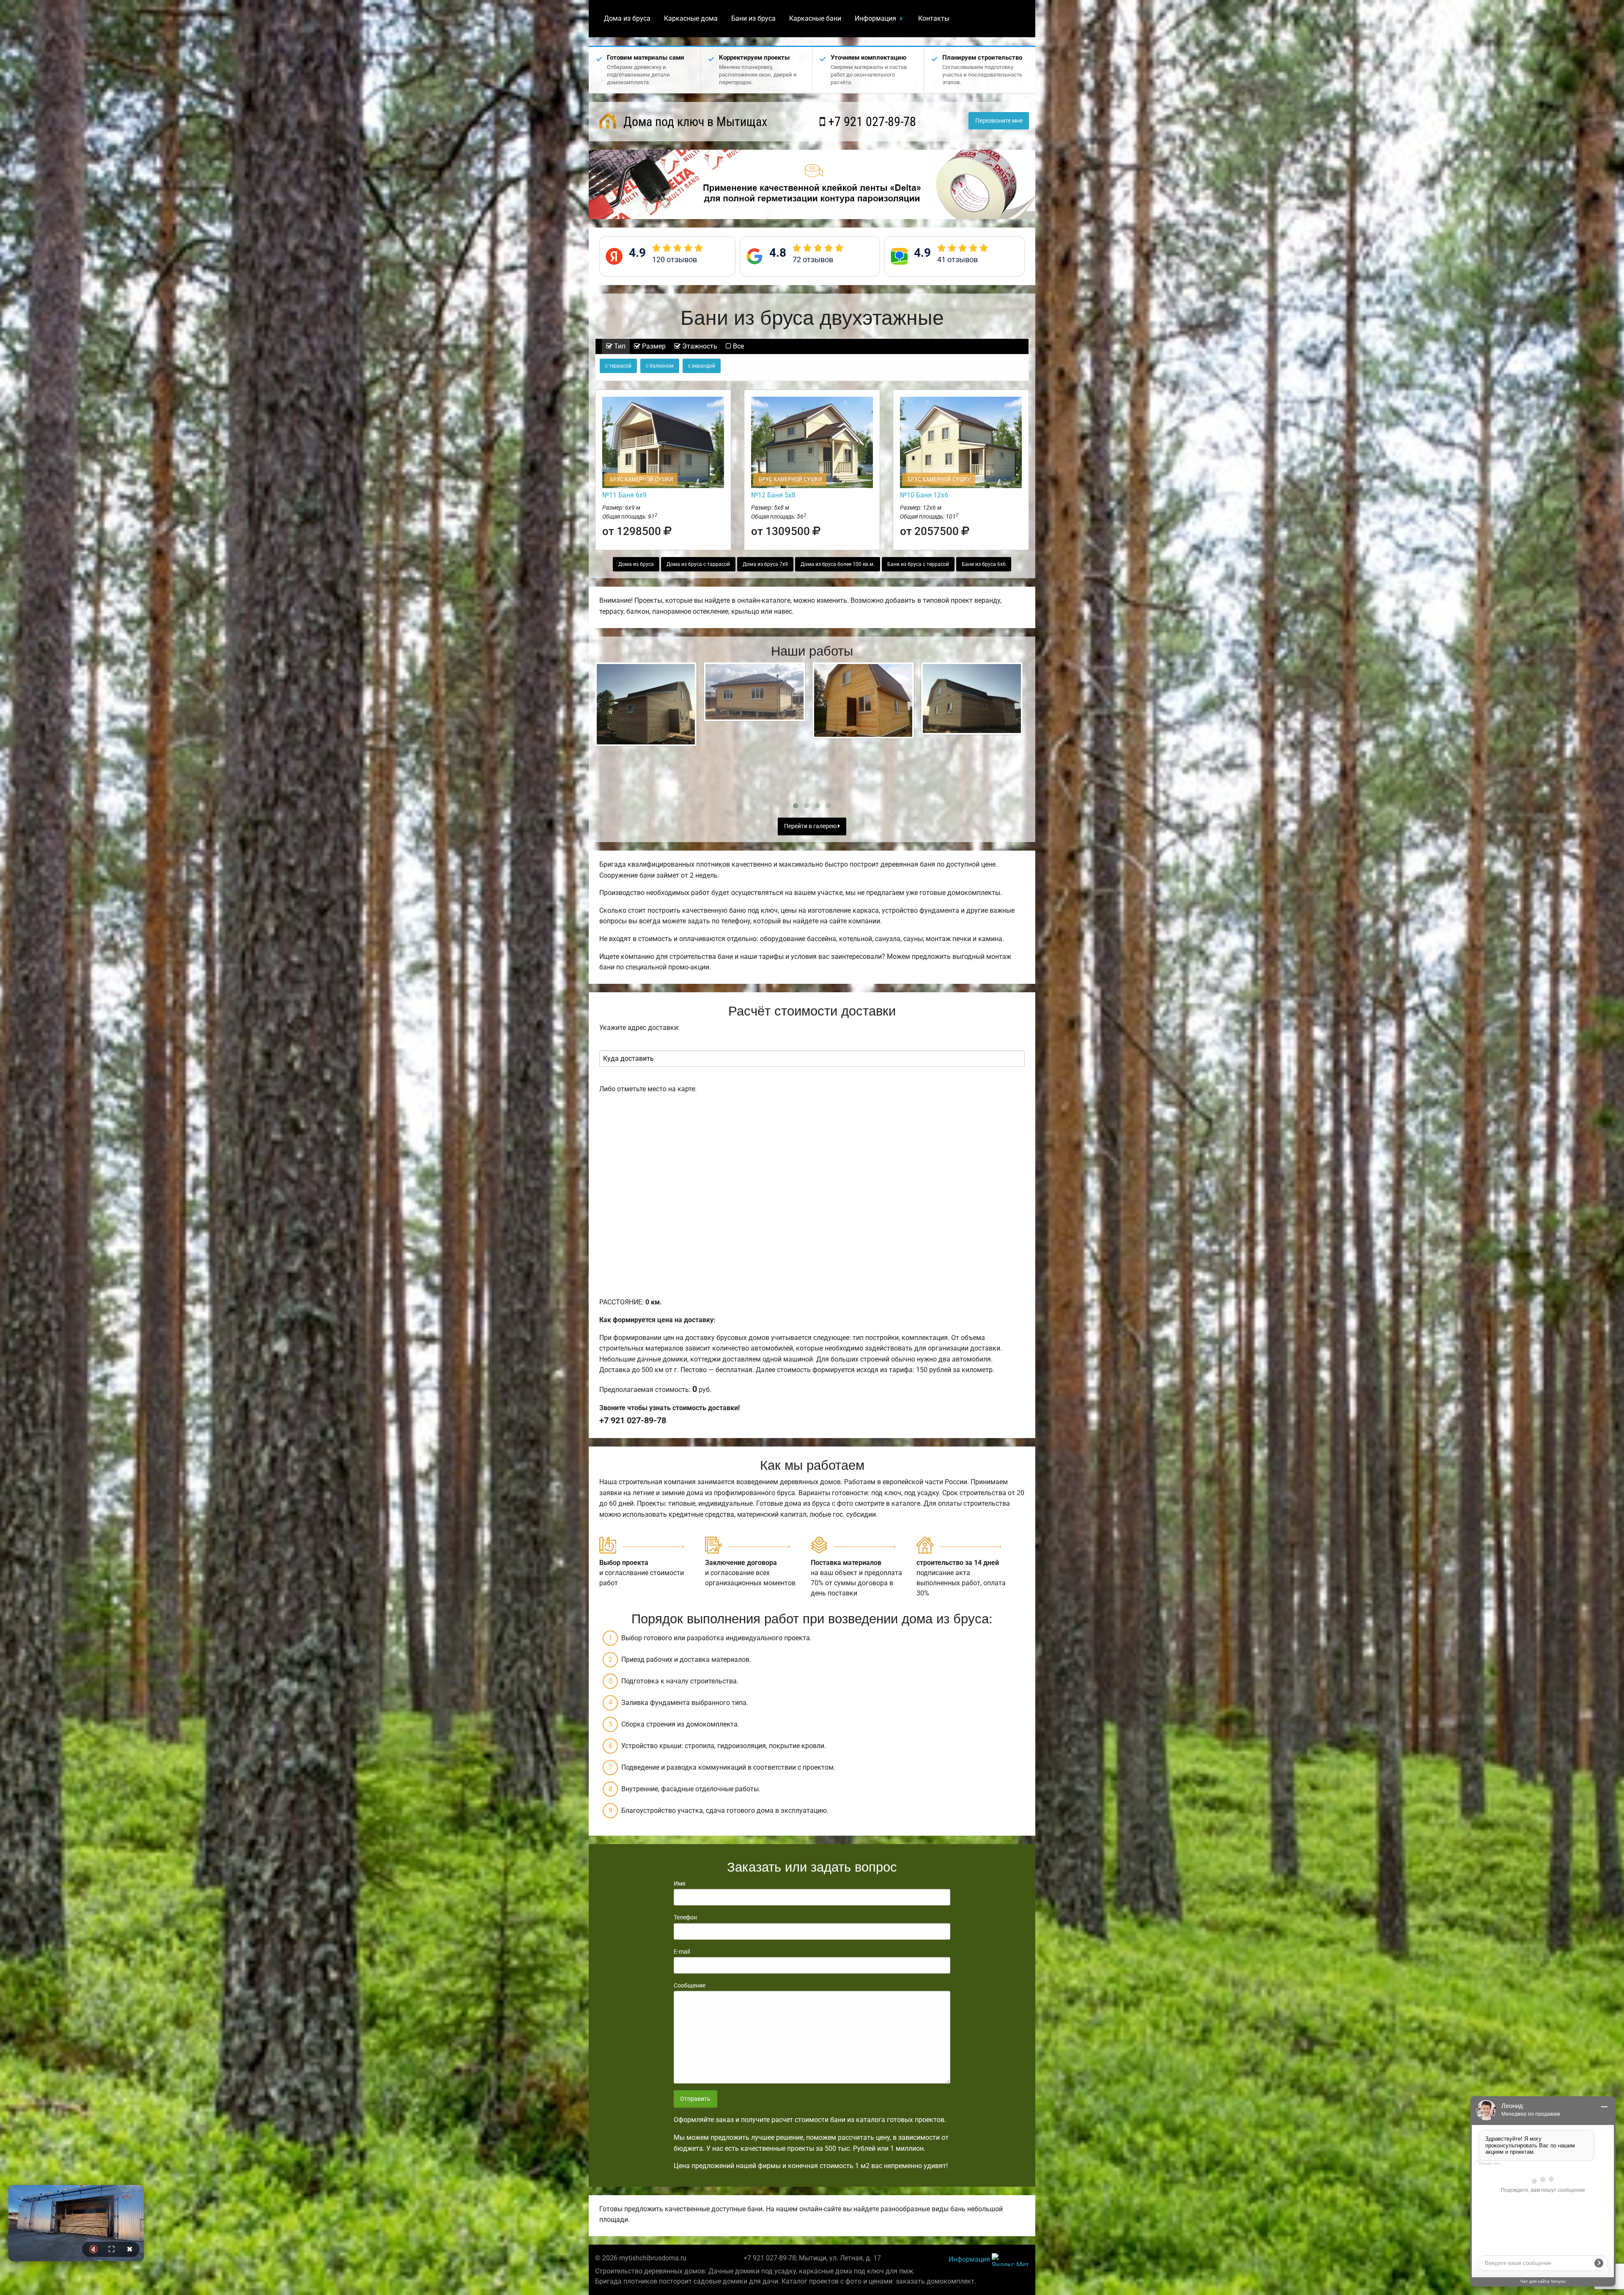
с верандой (702, 366)
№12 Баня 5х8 (773, 495)
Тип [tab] (619, 346)
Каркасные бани (815, 18)
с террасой (618, 366)
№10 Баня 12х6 (924, 495)
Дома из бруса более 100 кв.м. (838, 564)
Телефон (685, 1917)
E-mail (682, 1952)
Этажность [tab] (699, 346)
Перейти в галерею (811, 826)
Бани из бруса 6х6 (984, 564)
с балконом (660, 366)
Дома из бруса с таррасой (698, 564)
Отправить (695, 2099)
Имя (680, 1883)
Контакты (934, 18)
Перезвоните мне (999, 121)
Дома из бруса (627, 18)
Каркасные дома (691, 18)
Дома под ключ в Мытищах (694, 122)
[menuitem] (627, 19)
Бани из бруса (753, 18)
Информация (875, 18)
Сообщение (690, 1985)
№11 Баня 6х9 (624, 495)
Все (738, 346)
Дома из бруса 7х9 (765, 564)
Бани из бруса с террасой (918, 564)
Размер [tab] (653, 346)
